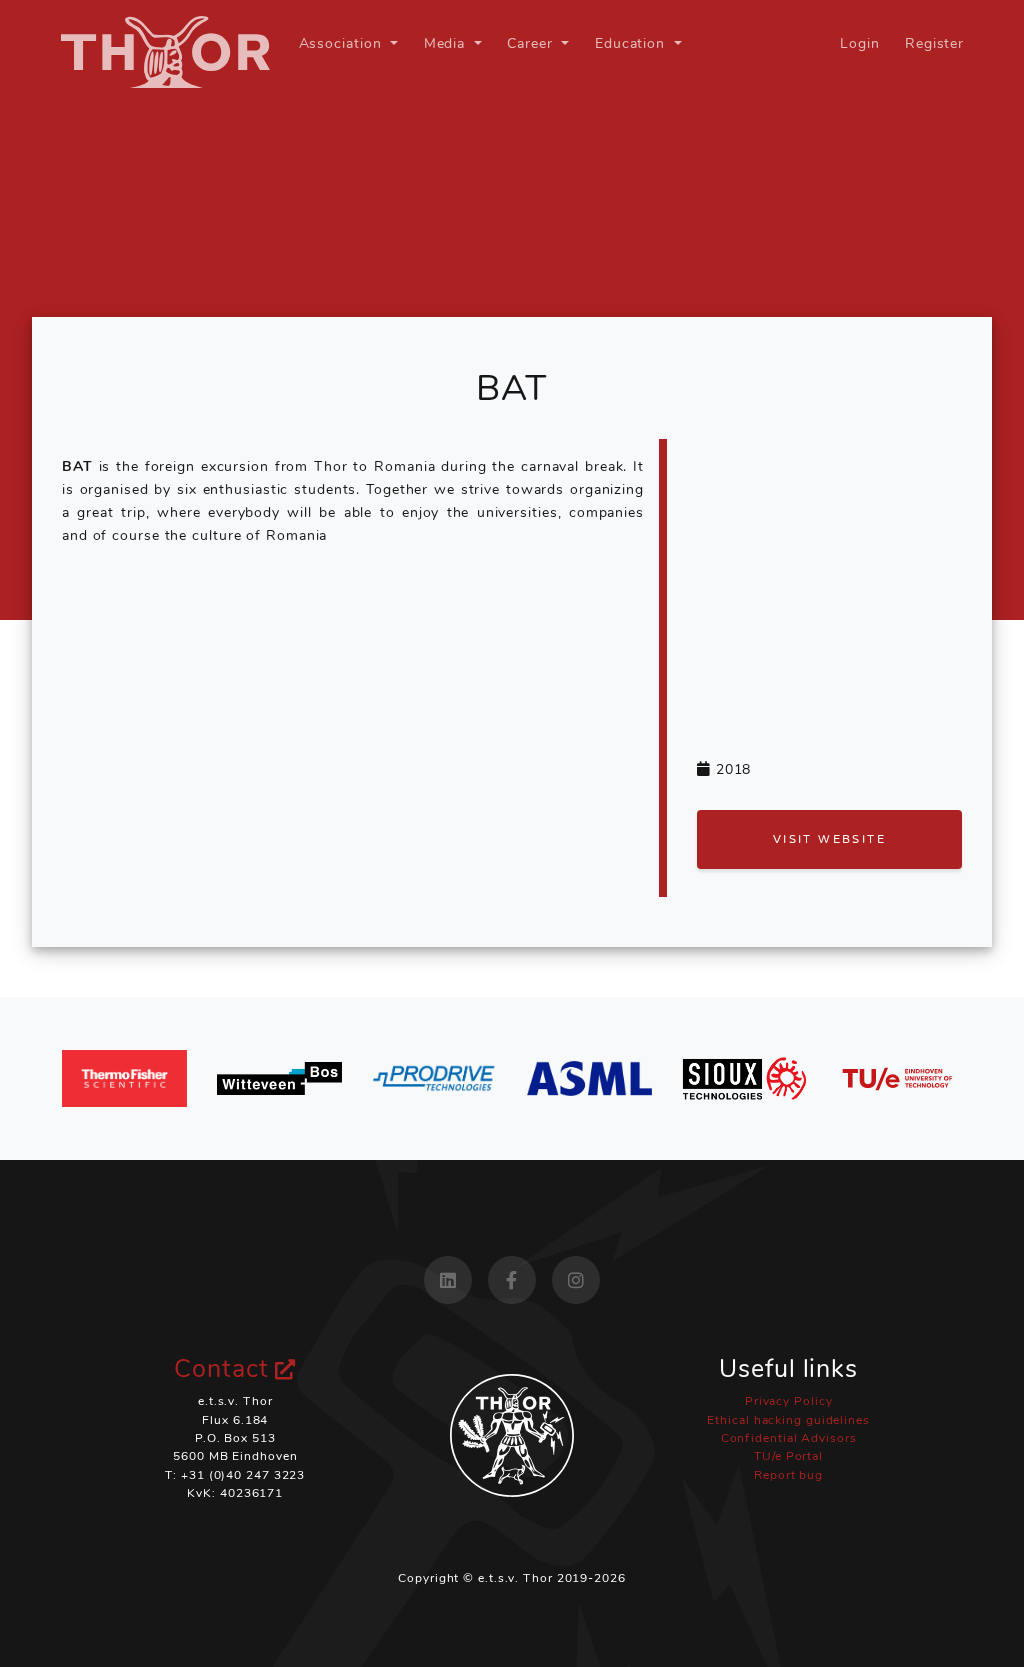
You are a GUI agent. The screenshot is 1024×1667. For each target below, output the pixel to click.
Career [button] (532, 43)
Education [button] (632, 43)
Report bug (788, 1475)
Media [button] (447, 43)
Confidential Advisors (789, 1438)
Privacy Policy (789, 1401)
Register (934, 43)
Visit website (829, 839)
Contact (224, 1369)
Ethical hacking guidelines (788, 1420)
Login (860, 43)
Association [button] (343, 43)
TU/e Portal (788, 1456)
